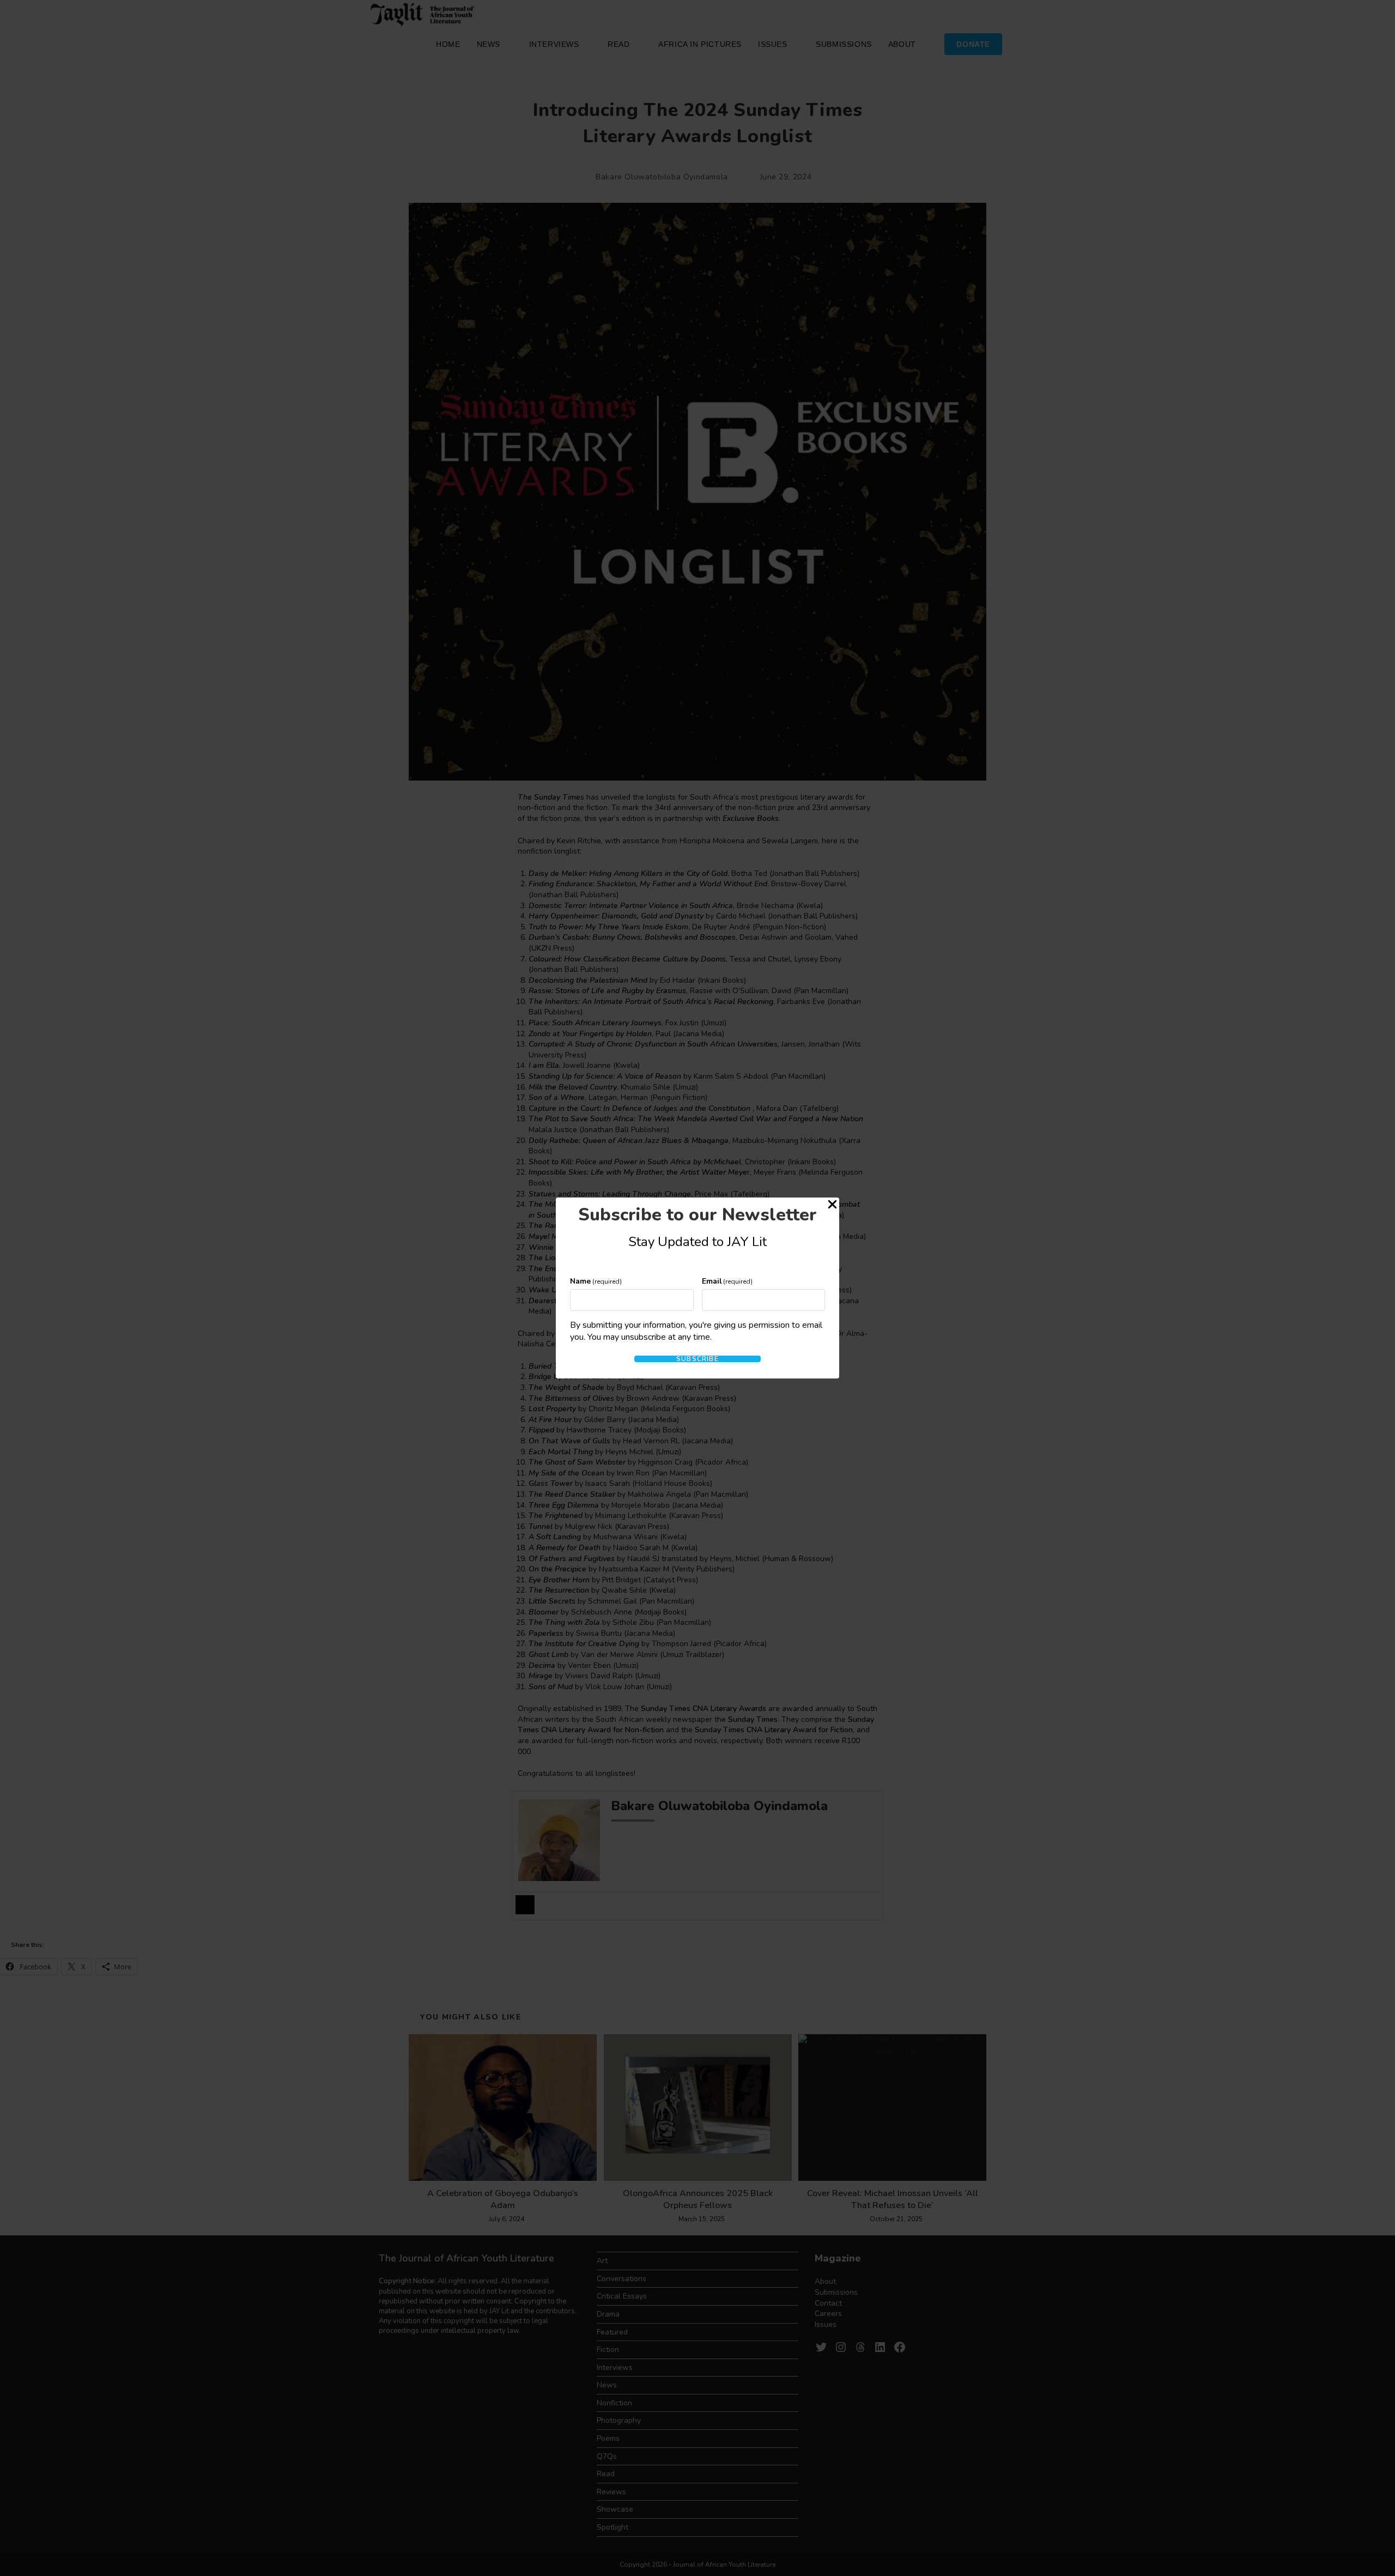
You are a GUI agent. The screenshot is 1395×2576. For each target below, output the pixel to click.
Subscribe (697, 1359)
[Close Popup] (832, 1206)
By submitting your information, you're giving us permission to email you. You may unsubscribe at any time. (696, 1331)
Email (727, 1281)
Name (596, 1281)
